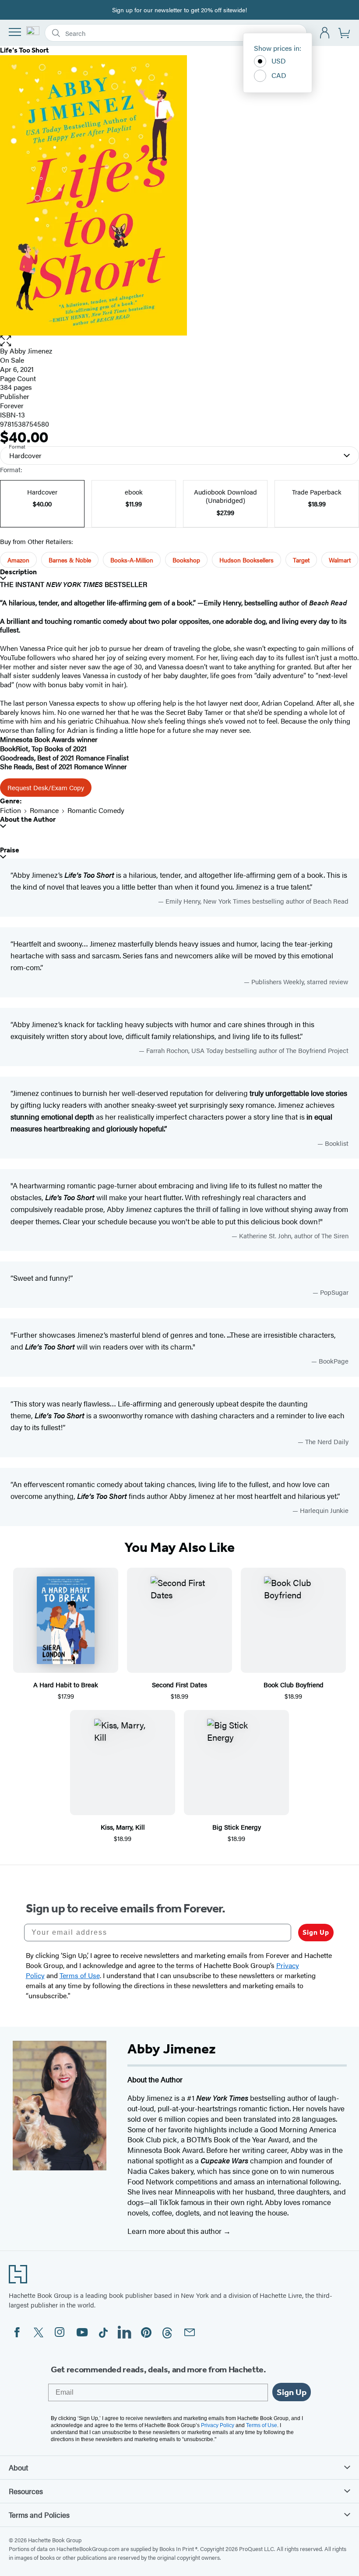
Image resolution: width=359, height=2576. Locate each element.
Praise (10, 850)
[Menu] (15, 32)
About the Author (28, 819)
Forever (12, 405)
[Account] (325, 33)
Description (18, 572)
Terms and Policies (39, 2515)
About (18, 2467)
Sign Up (316, 1932)
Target (301, 560)
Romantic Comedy (96, 810)
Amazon (18, 560)
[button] (179, 341)
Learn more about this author (175, 2231)
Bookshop (186, 560)
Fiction (11, 810)
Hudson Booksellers (246, 560)
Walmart (340, 560)
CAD (279, 75)
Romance (44, 810)
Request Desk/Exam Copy (46, 787)
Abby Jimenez (31, 351)
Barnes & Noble (70, 560)
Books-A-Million (132, 560)
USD (279, 61)
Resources (26, 2491)
